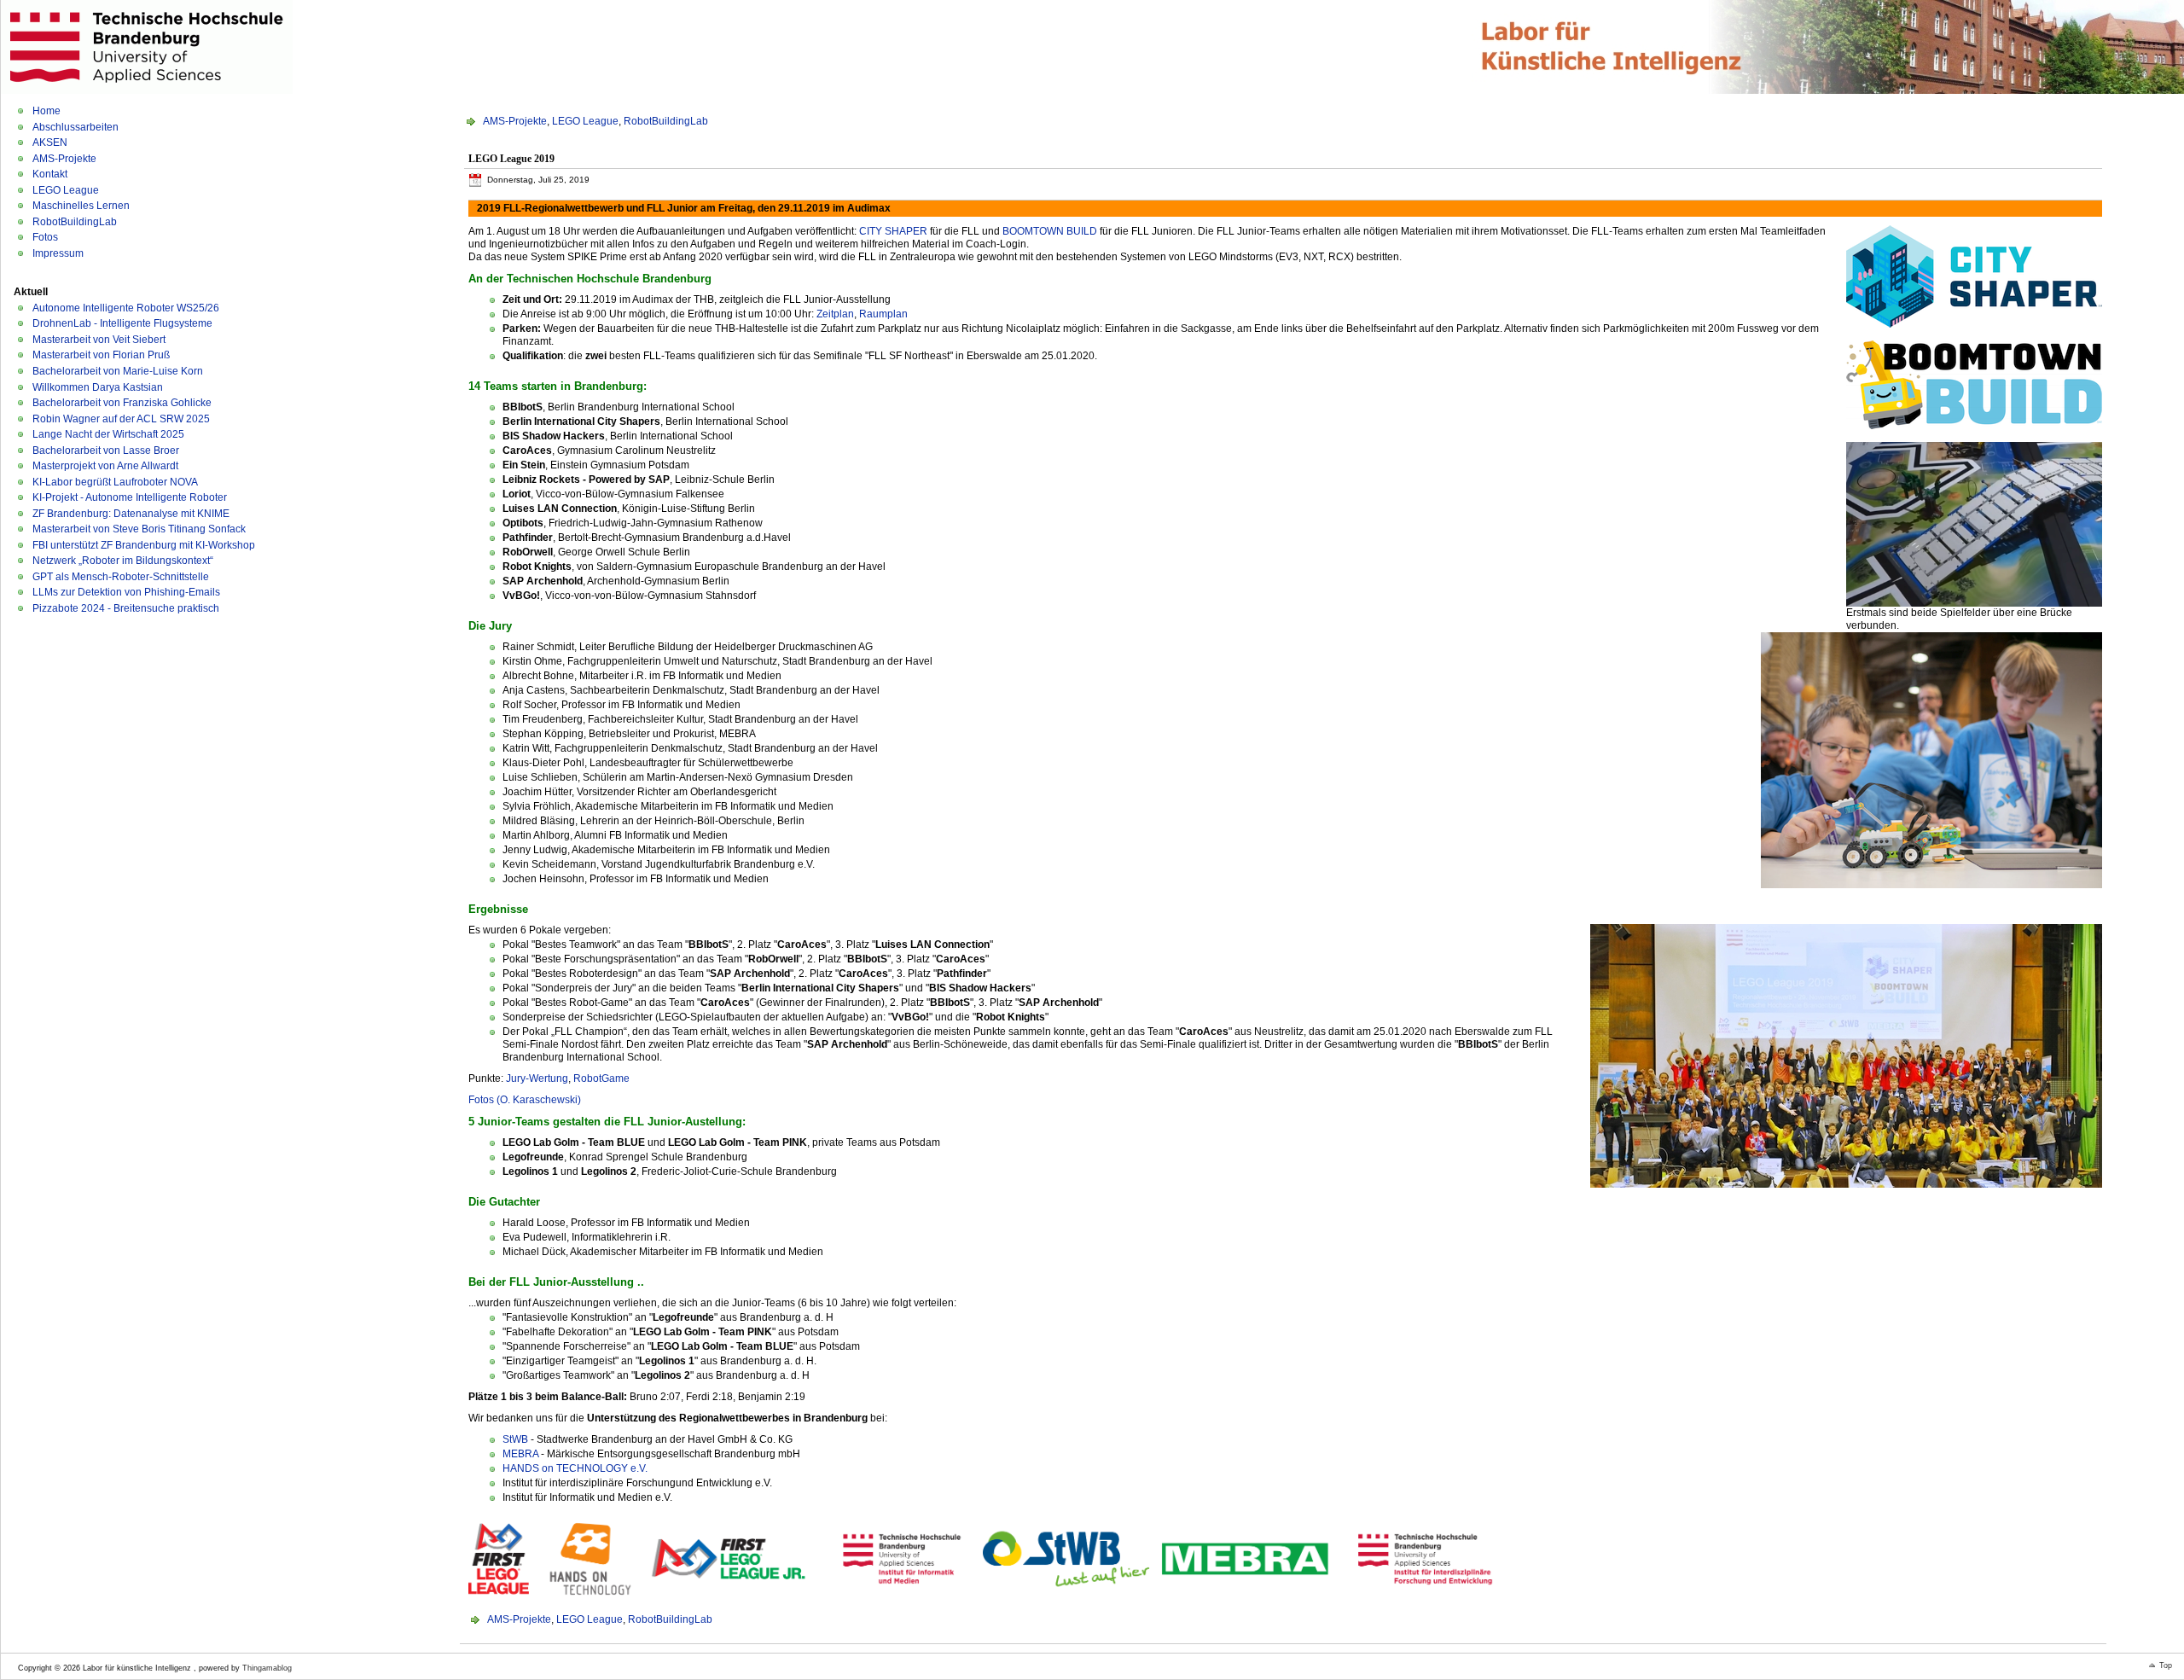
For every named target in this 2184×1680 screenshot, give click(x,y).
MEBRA (520, 1454)
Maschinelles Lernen (81, 206)
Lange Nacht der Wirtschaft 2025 (108, 434)
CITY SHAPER (893, 231)
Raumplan (883, 314)
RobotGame (601, 1078)
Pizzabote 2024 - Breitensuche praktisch (126, 608)
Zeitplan (835, 314)
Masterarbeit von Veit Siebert (99, 340)
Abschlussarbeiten (76, 127)
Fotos (45, 237)
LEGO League (66, 190)
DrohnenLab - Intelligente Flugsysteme (122, 323)
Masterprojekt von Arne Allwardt (105, 466)
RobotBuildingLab (75, 222)
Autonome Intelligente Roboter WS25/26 (126, 308)
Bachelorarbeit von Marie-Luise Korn (118, 371)
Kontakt (50, 174)
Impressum (58, 253)
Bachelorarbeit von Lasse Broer (106, 451)
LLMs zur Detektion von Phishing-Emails (126, 592)
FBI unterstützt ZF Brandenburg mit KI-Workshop (144, 545)
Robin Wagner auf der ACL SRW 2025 (121, 419)
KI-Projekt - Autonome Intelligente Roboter (130, 497)
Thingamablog (267, 1668)
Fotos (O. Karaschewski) (525, 1100)
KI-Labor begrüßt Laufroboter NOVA (115, 482)
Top (2166, 1665)
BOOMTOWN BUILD (1050, 231)
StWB (515, 1439)
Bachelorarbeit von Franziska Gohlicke (122, 403)
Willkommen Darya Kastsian (98, 387)
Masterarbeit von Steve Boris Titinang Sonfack (139, 529)
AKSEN (50, 142)
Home (46, 111)
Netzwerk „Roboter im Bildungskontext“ (123, 561)
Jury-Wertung (537, 1078)
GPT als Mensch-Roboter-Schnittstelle (121, 577)
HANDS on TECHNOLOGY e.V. (575, 1468)
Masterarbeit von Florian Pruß (101, 355)
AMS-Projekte (64, 159)
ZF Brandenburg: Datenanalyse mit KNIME (131, 514)
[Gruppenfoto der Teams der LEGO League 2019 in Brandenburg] (1846, 1053)
